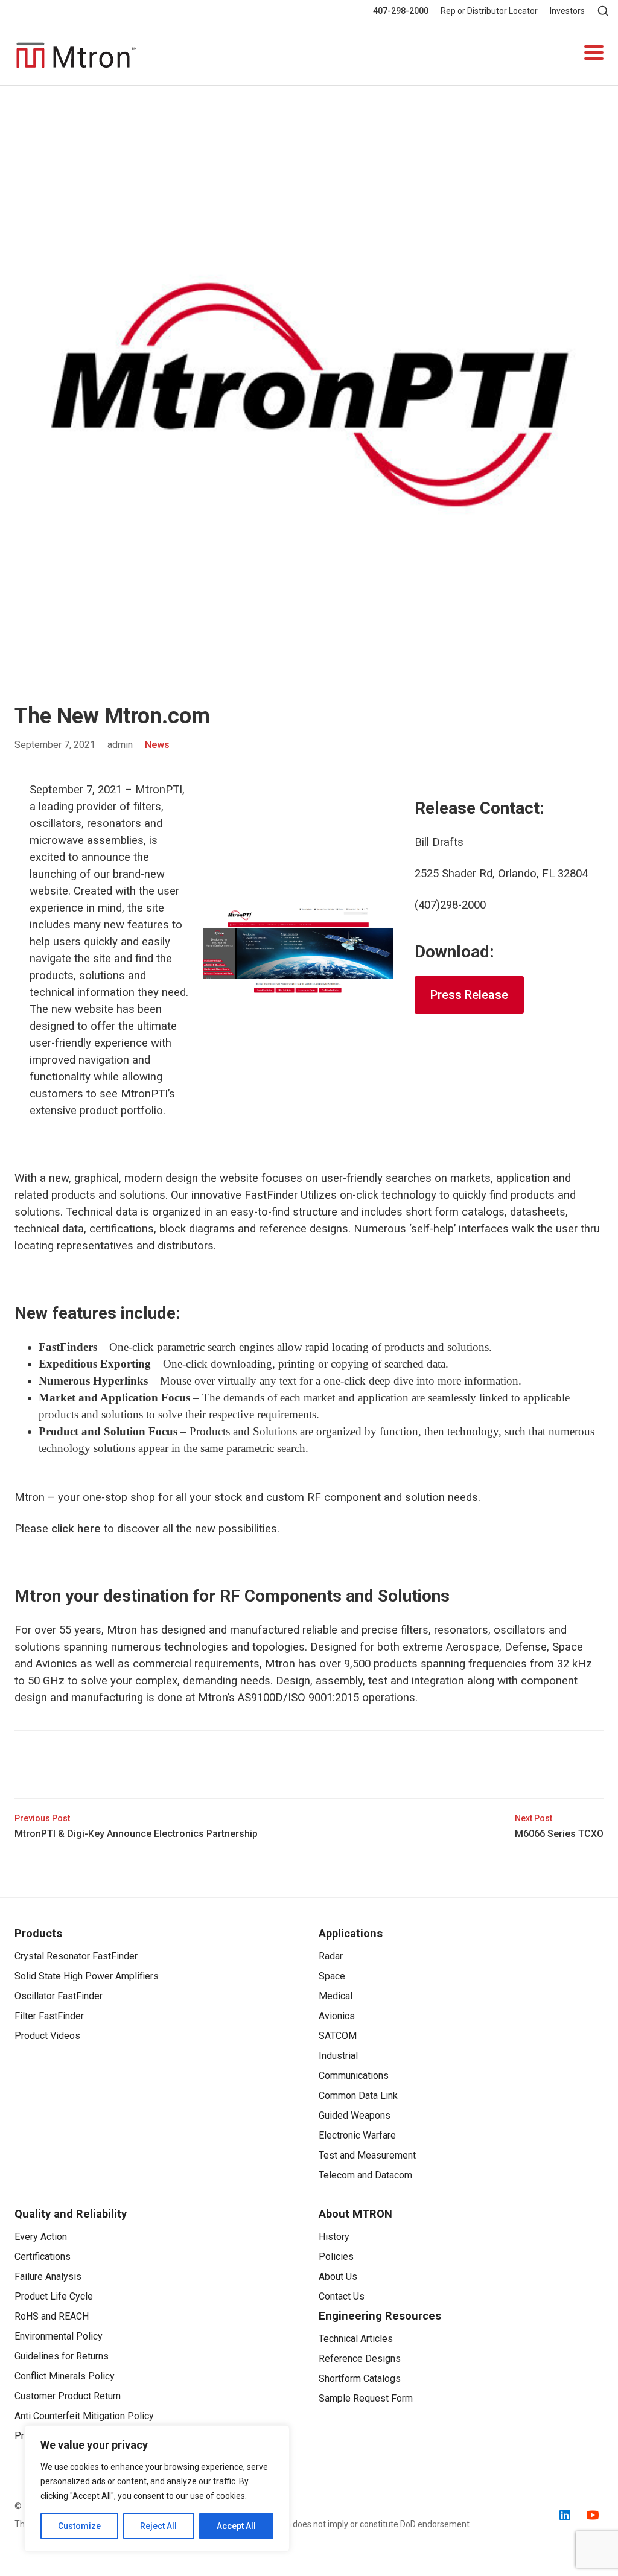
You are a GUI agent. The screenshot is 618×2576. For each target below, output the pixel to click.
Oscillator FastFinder (59, 1996)
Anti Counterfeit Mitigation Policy (84, 2416)
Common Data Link (358, 2095)
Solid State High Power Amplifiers (87, 1976)
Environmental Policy (59, 2336)
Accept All (236, 2526)
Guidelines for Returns (62, 2356)
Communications (354, 2076)
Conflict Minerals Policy (65, 2376)
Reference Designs (360, 2359)
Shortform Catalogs (360, 2378)
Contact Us (342, 2296)
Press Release (469, 995)
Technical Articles (356, 2339)
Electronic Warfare (357, 2135)
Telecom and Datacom (365, 2175)
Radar (331, 1956)
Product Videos (47, 2036)
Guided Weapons (355, 2115)
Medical (336, 1996)
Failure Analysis (48, 2276)
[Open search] (603, 11)
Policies (336, 2257)
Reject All (158, 2526)
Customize (79, 2526)
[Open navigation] (594, 54)
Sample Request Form (366, 2398)
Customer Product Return (68, 2396)
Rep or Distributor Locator (489, 11)
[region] (157, 2489)
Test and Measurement (367, 2155)
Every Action (41, 2237)
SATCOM (338, 2036)
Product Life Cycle (54, 2296)
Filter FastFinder (49, 2016)
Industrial (338, 2056)
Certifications (43, 2257)
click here (76, 1529)
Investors (567, 11)
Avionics (337, 2016)
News (157, 745)
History (334, 2237)
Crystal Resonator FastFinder (76, 1956)
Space (332, 1976)
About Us (338, 2276)
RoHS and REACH (52, 2316)
